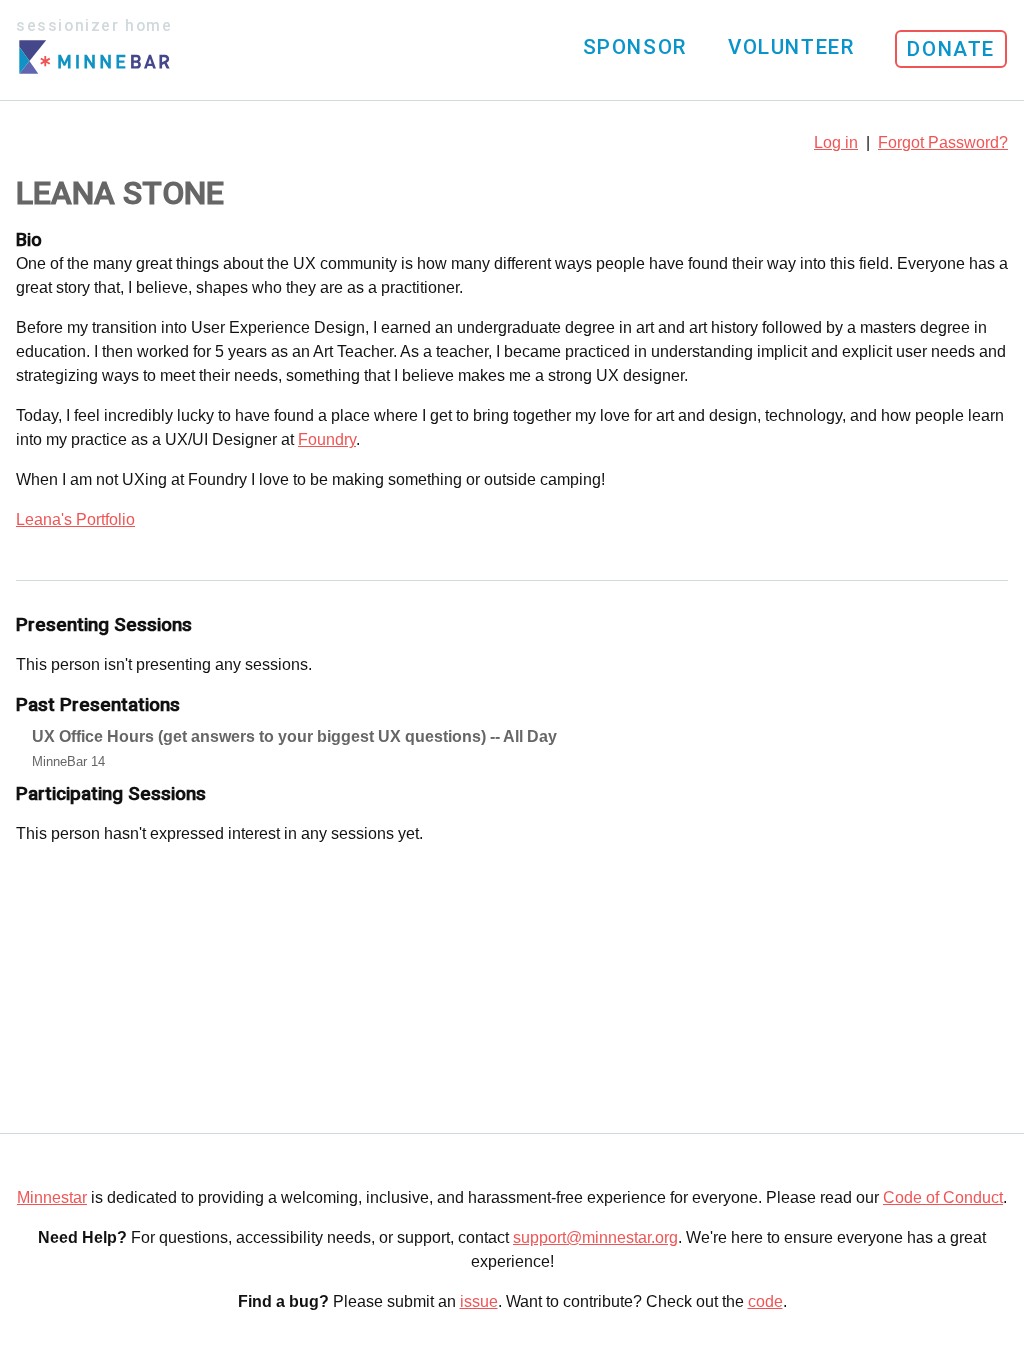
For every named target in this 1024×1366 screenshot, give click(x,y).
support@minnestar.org (595, 1237)
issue (479, 1301)
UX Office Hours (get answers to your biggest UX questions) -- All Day (294, 736)
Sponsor (635, 47)
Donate (951, 49)
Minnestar (52, 1197)
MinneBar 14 (68, 761)
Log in (836, 142)
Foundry (327, 439)
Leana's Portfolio (75, 519)
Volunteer (791, 47)
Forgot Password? (943, 142)
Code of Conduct (943, 1197)
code (765, 1301)
